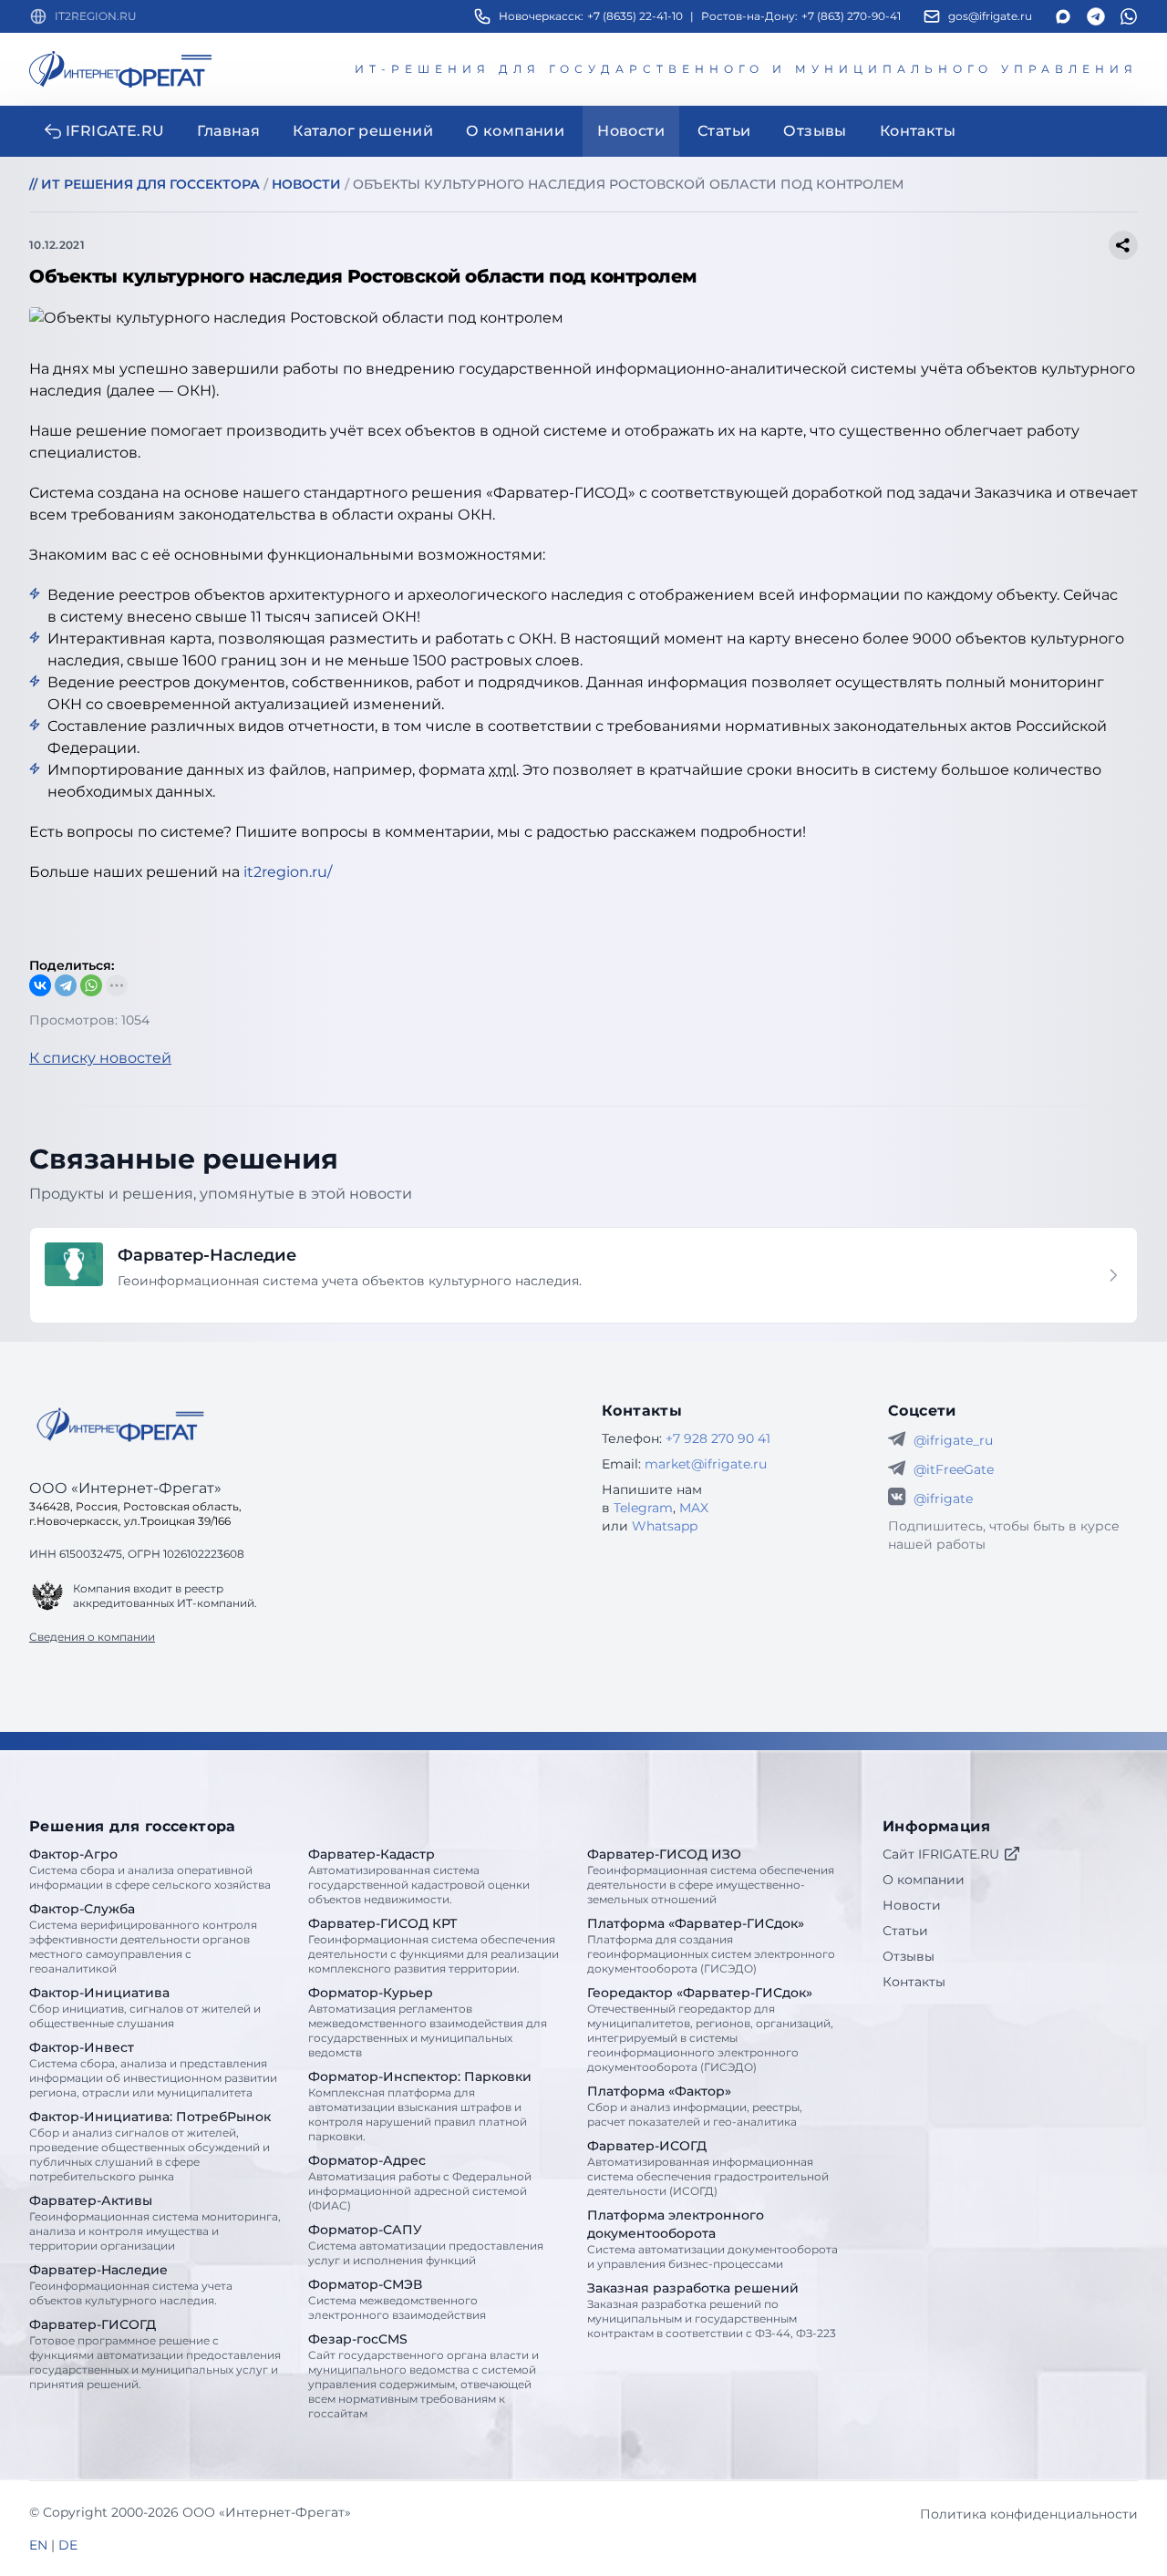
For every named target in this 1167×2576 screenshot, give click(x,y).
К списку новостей (100, 1058)
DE (68, 2545)
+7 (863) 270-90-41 (851, 16)
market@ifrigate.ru (706, 1464)
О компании (924, 1880)
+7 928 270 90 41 (718, 1438)
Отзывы (909, 1956)
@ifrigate (943, 1499)
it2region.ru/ (288, 872)
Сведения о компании (92, 1637)
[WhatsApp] (91, 985)
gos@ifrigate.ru (990, 16)
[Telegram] (66, 985)
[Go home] (120, 1425)
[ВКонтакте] (40, 985)
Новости (912, 1905)
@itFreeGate (954, 1469)
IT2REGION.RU (96, 16)
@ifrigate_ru (953, 1440)
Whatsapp (665, 1526)
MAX (694, 1508)
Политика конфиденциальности (1029, 2514)
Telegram (643, 1508)
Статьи (905, 1931)
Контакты (914, 1982)
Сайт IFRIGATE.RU (941, 1854)
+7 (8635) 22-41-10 (635, 16)
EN (38, 2545)
